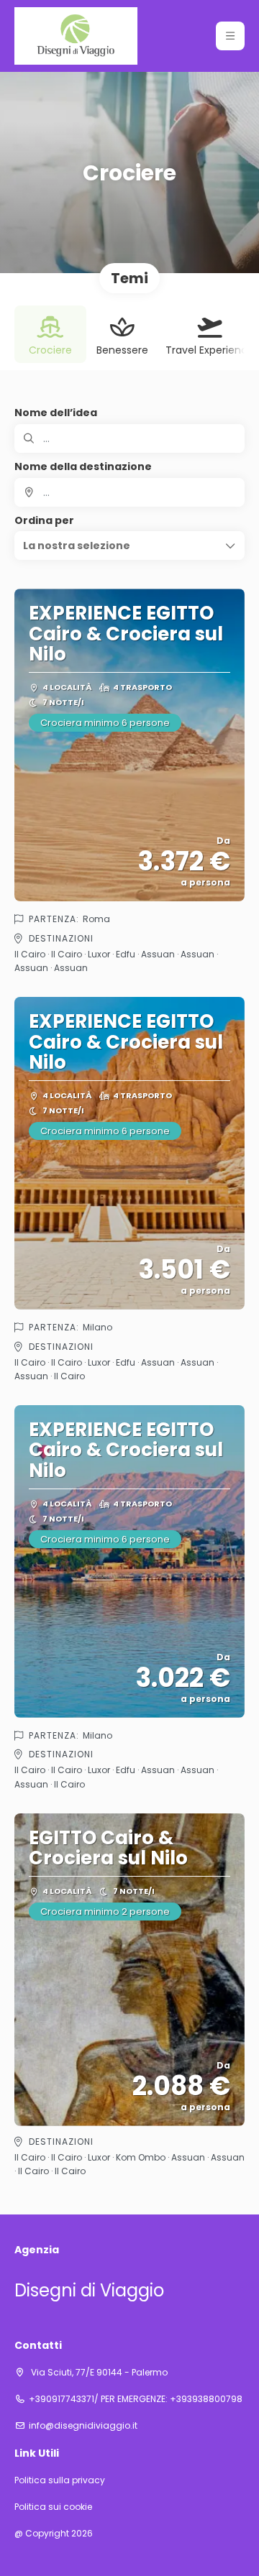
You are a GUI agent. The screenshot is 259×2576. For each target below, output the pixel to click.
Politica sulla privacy (60, 2480)
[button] (230, 36)
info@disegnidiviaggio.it (83, 2426)
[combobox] (129, 492)
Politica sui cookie (53, 2507)
